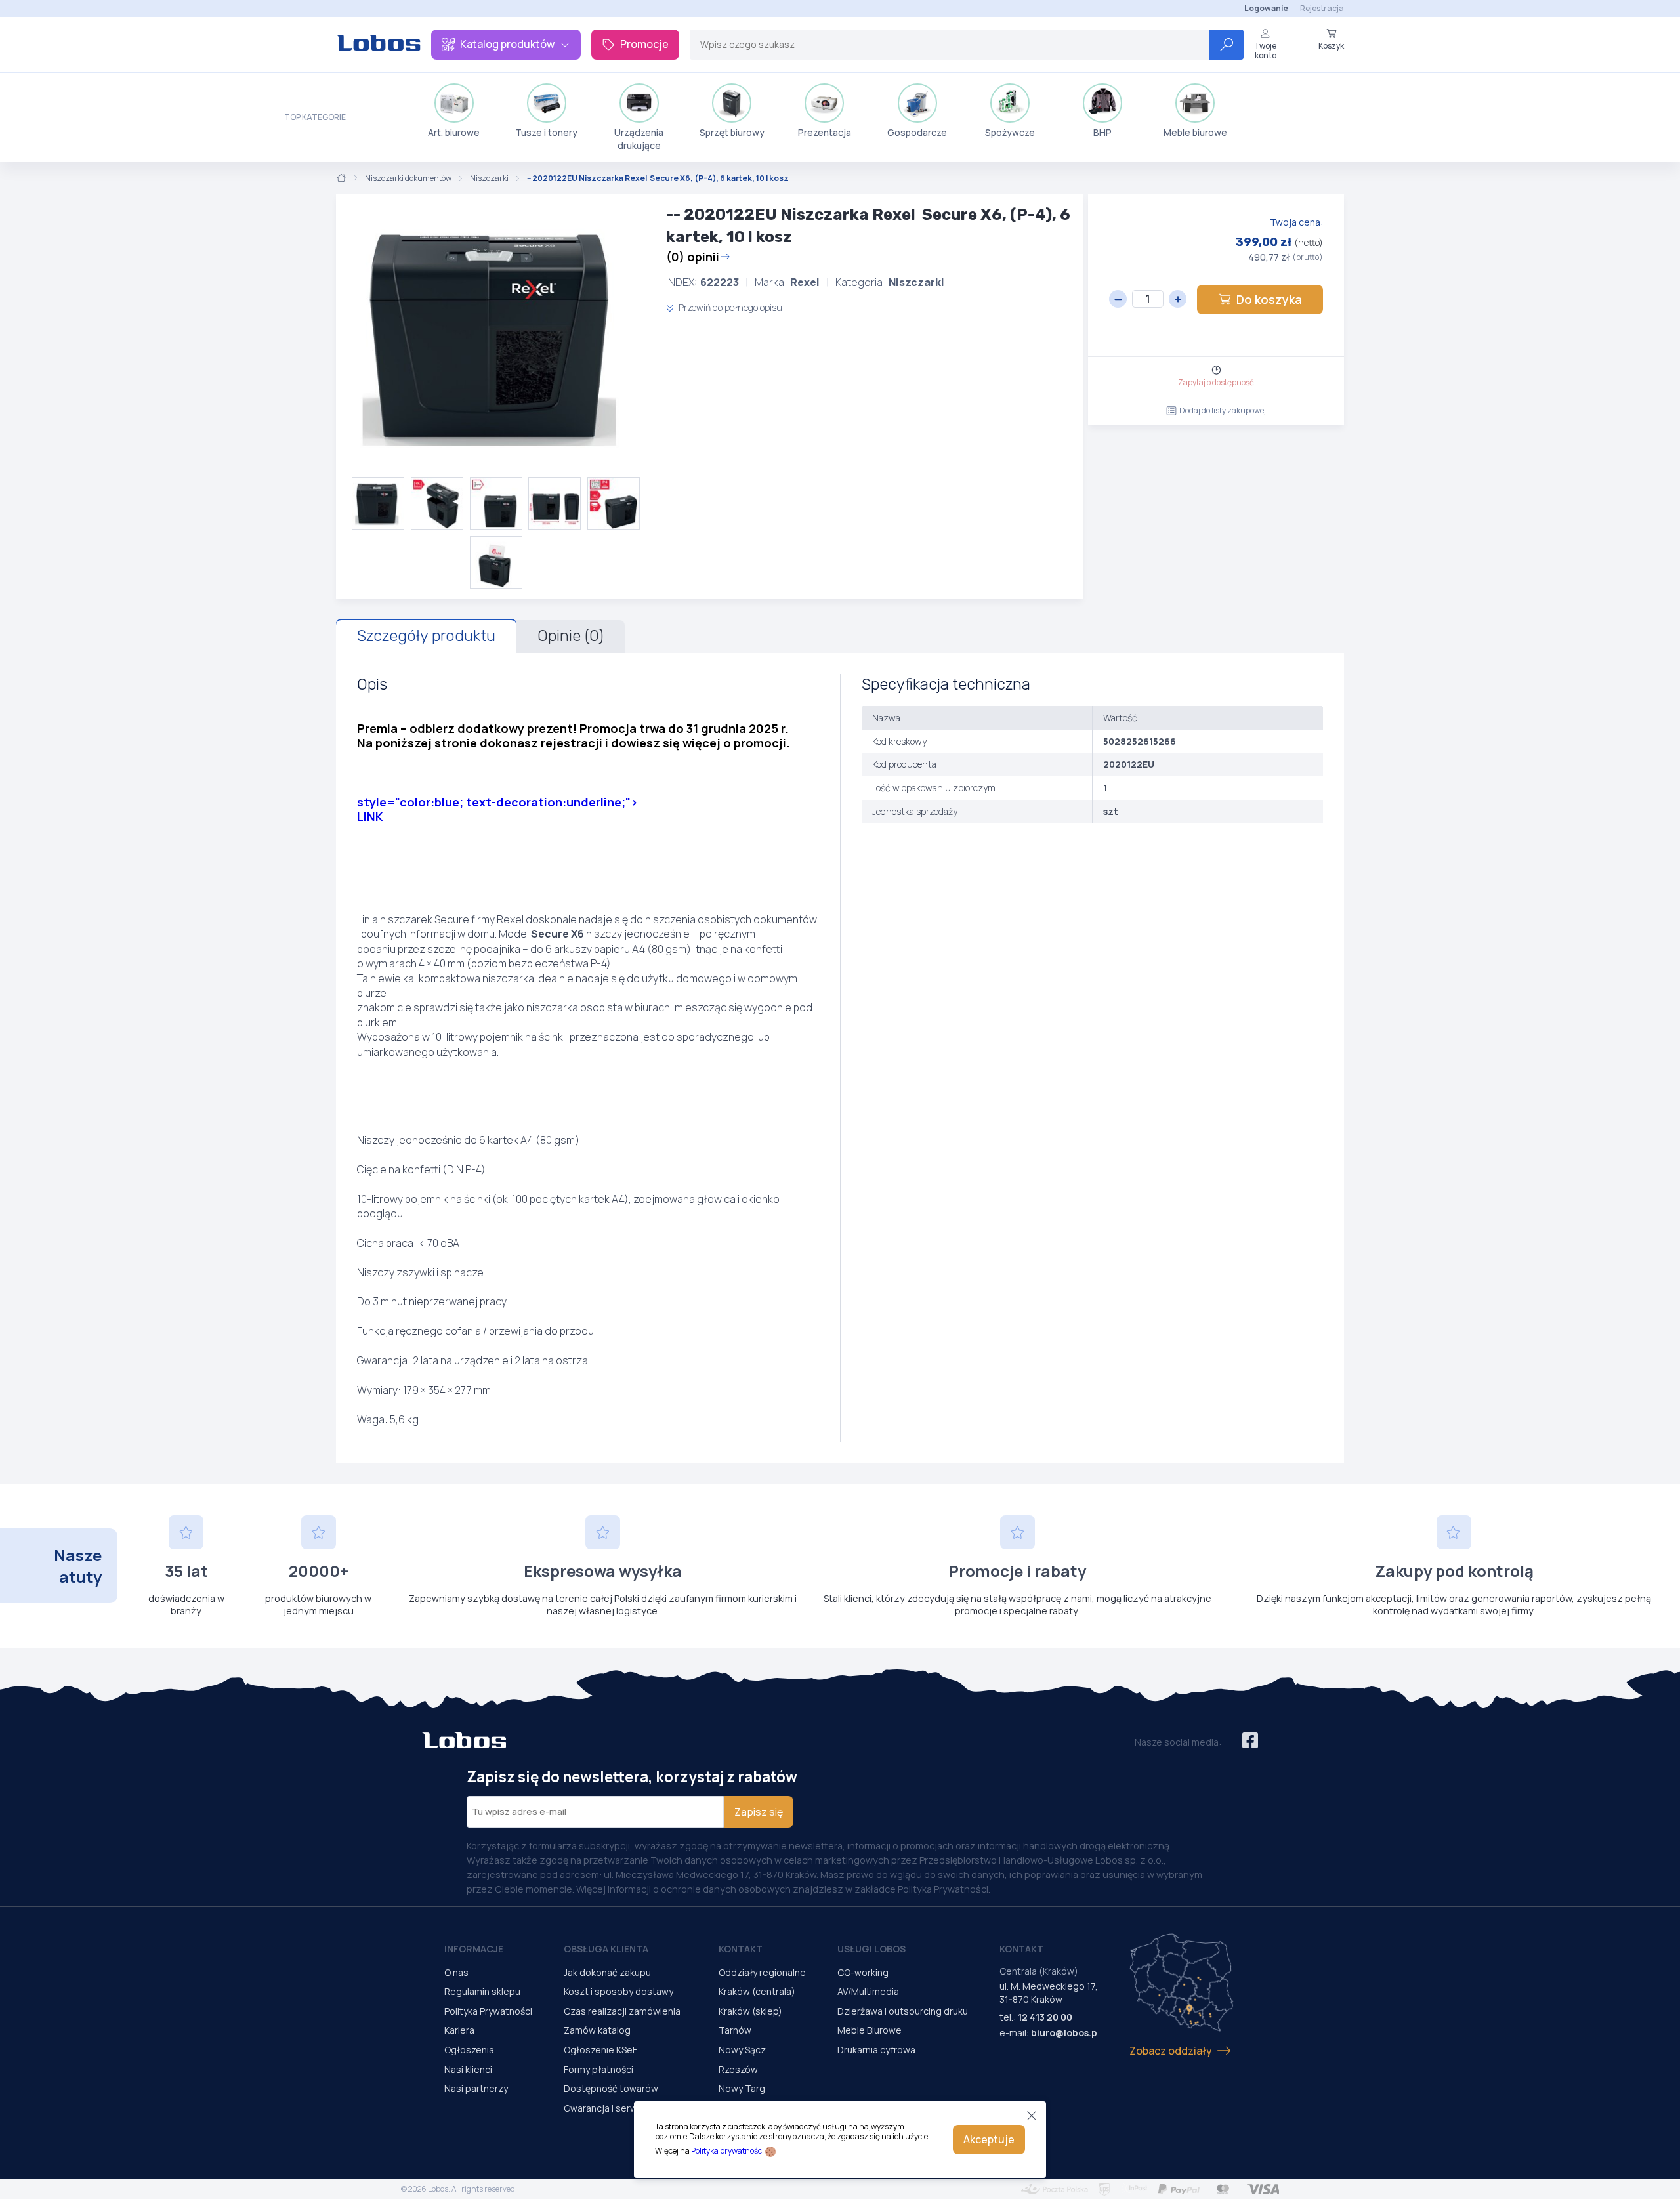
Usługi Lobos (871, 1949)
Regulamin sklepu (482, 1991)
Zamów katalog (597, 2030)
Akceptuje (989, 2139)
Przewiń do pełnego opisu (729, 307)
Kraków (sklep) (750, 2011)
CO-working (863, 1972)
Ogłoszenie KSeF (600, 2050)
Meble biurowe (1195, 132)
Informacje (474, 1949)
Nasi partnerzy (476, 2088)
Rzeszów (738, 2069)
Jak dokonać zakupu (607, 1972)
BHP (1102, 132)
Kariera (459, 2030)
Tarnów (735, 2030)
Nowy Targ (742, 2088)
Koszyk (1331, 45)
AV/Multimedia (868, 1991)
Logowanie (1266, 8)
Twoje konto (1265, 50)
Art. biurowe (454, 132)
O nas (456, 1972)
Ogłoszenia (469, 2050)
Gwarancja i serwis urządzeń (625, 2108)
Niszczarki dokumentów (408, 178)
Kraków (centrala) (757, 1991)
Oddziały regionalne (762, 1972)
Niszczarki (489, 178)
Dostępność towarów (611, 2088)
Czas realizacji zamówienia (622, 2011)
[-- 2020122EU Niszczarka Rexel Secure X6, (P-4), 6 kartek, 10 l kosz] (496, 335)
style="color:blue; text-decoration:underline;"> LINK (497, 809)
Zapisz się (759, 1812)
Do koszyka (1269, 299)
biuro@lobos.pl (1065, 2033)
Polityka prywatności (727, 2151)
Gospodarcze (917, 132)
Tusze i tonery (546, 132)
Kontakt (741, 1949)
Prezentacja (825, 132)
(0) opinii (693, 257)
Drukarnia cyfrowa (876, 2050)
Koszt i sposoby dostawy (619, 1991)
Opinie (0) (571, 636)
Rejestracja (1322, 8)
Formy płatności (598, 2069)
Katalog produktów (507, 44)
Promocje (644, 44)
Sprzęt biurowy (732, 132)
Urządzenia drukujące (639, 139)
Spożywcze (1010, 132)
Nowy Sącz (742, 2050)
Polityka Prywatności (488, 2011)
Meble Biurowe (870, 2030)
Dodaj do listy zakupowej (1223, 410)
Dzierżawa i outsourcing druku (903, 2011)
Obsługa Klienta (606, 1949)
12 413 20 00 (1045, 2017)
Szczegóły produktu (426, 636)
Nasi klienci (468, 2069)
